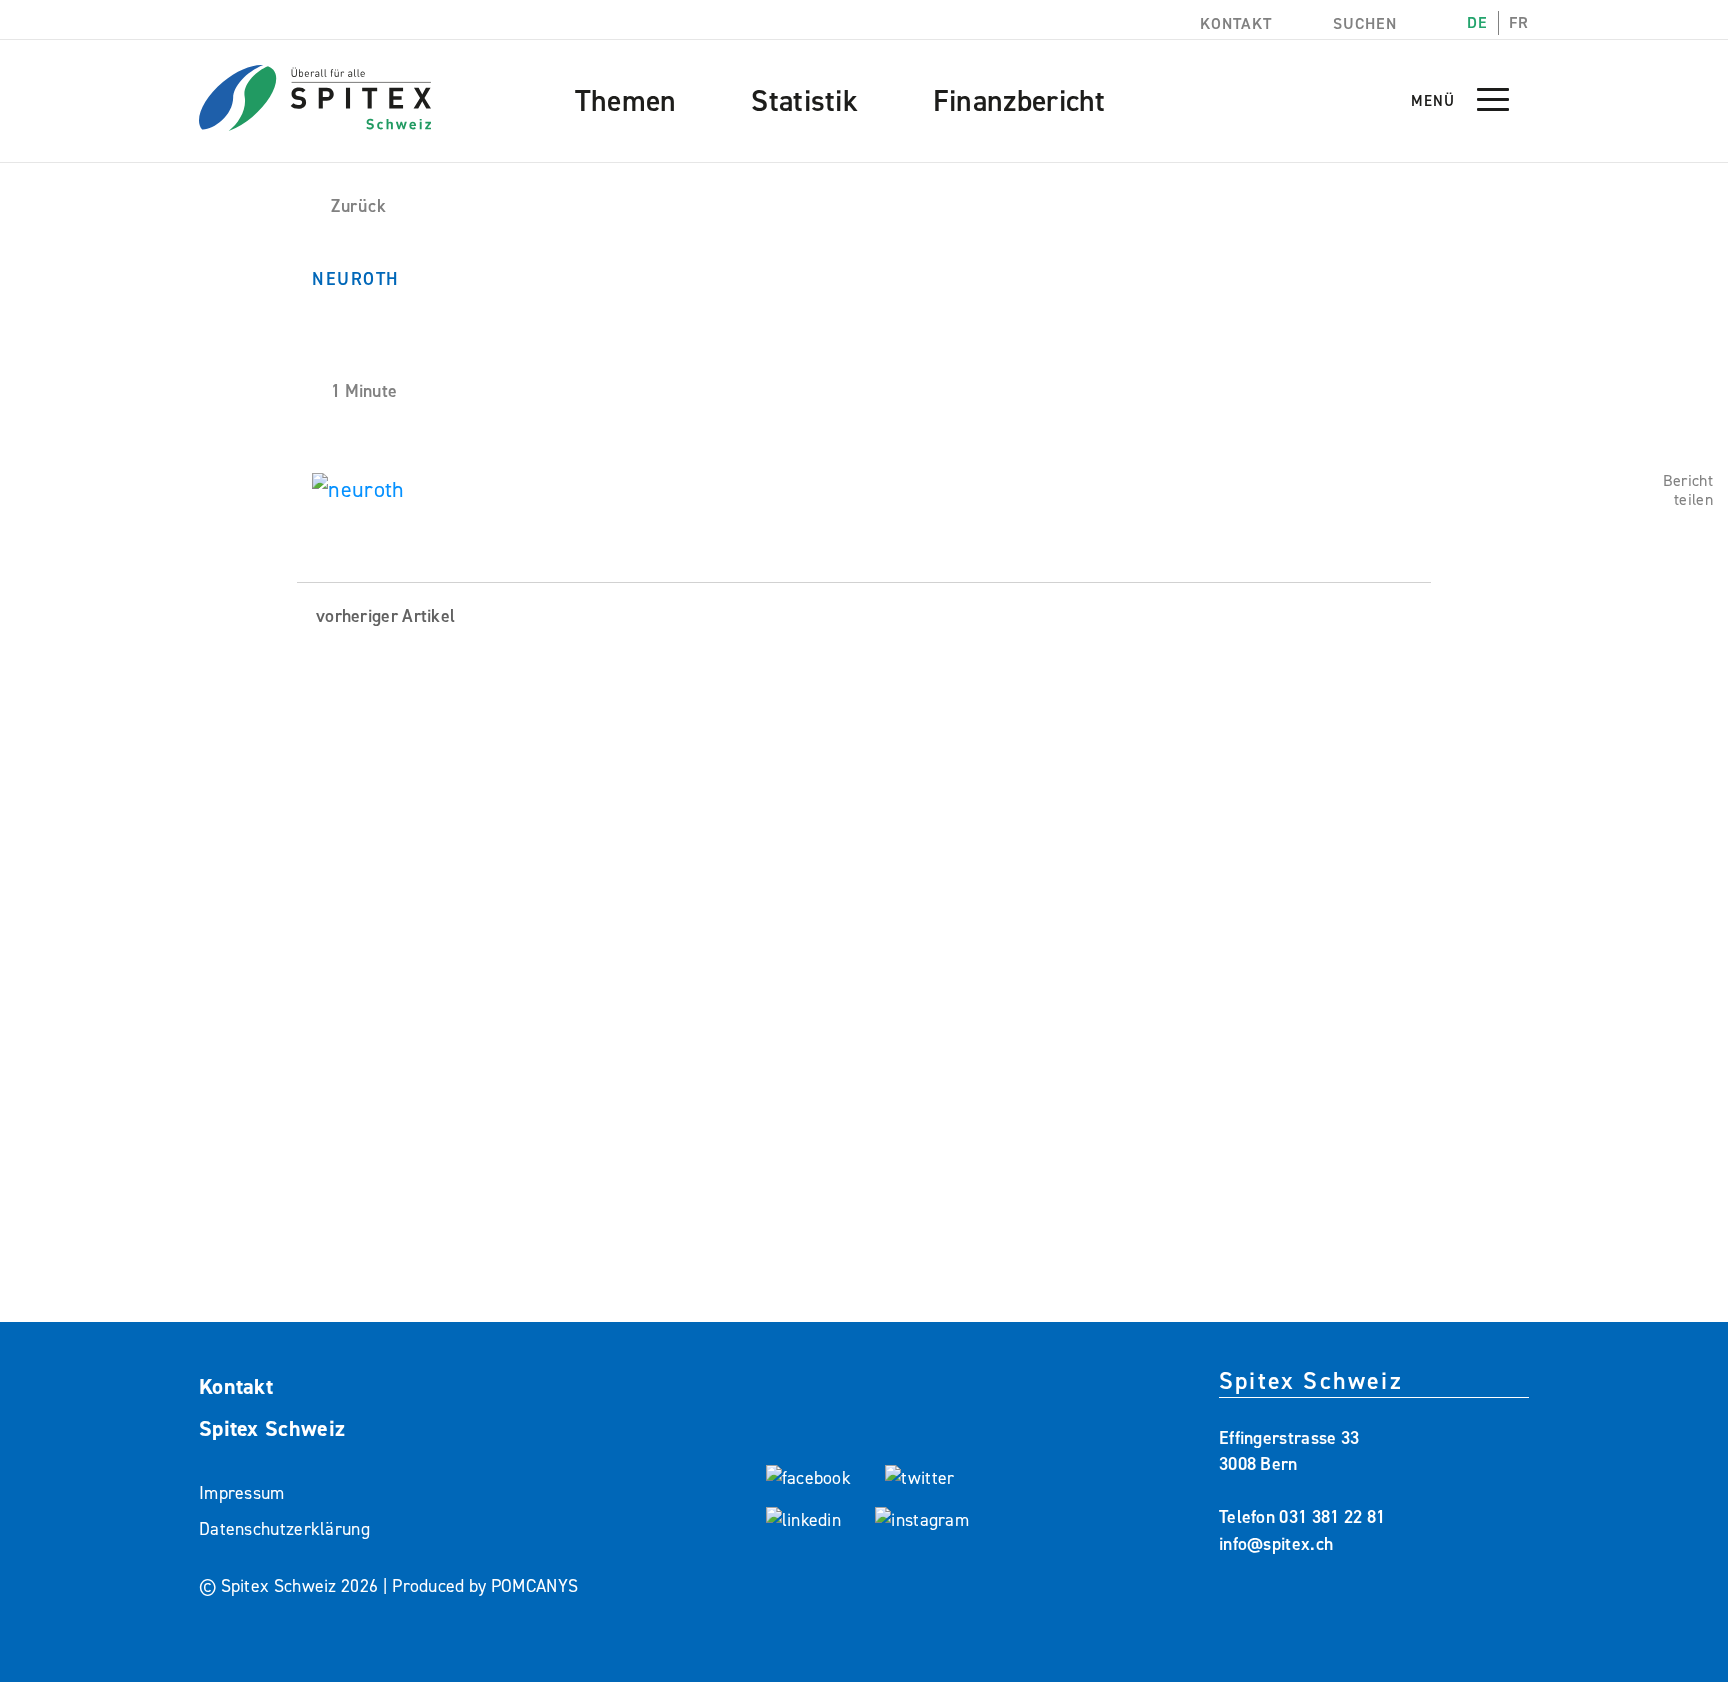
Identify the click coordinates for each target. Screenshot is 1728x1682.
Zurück (358, 206)
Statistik (804, 101)
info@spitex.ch (1276, 1544)
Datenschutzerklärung (284, 1529)
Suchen (1362, 23)
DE (1477, 22)
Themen (626, 101)
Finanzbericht (1019, 101)
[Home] (315, 85)
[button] (1493, 108)
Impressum (242, 1493)
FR (1519, 22)
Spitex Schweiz (272, 1428)
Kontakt (1233, 23)
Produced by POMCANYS (485, 1586)
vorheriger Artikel (383, 616)
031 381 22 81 (1332, 1517)
